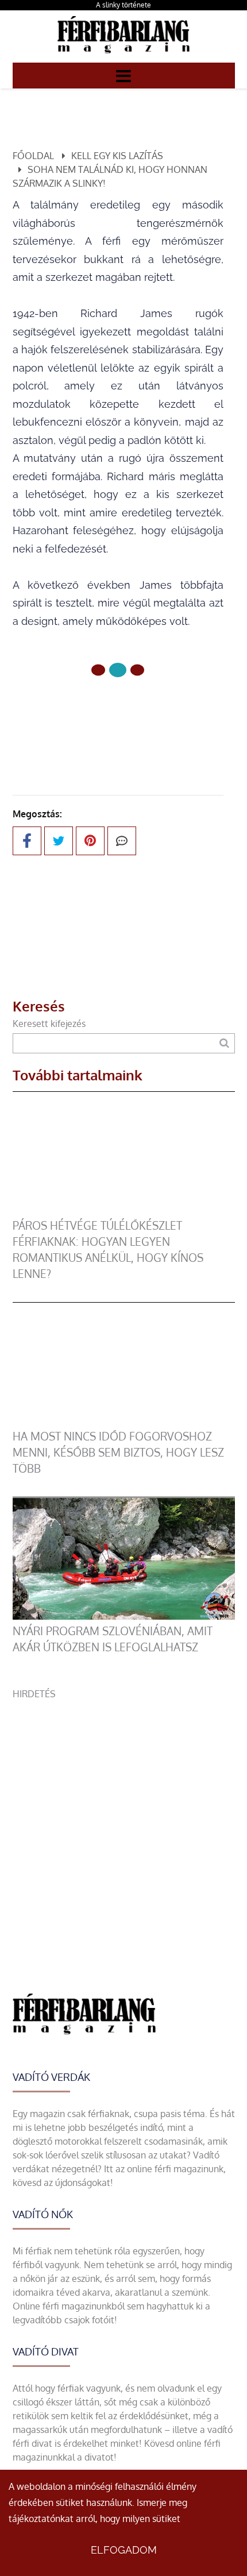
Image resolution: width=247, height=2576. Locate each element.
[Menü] (123, 75)
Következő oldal (111, 735)
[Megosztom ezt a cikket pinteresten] (90, 841)
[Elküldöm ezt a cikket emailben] (122, 841)
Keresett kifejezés (49, 1024)
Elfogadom (124, 2550)
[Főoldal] (98, 670)
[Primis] (123, 56)
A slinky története (123, 5)
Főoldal (33, 156)
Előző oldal (125, 708)
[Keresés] (224, 1043)
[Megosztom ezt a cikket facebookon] (27, 841)
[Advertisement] (123, 1824)
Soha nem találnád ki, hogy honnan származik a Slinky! (110, 176)
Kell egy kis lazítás (117, 156)
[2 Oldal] (137, 670)
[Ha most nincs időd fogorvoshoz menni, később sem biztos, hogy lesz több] (124, 1422)
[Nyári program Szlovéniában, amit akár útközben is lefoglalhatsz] (124, 1616)
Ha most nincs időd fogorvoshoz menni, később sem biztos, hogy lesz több (118, 1452)
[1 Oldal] (118, 670)
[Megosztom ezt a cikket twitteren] (59, 841)
